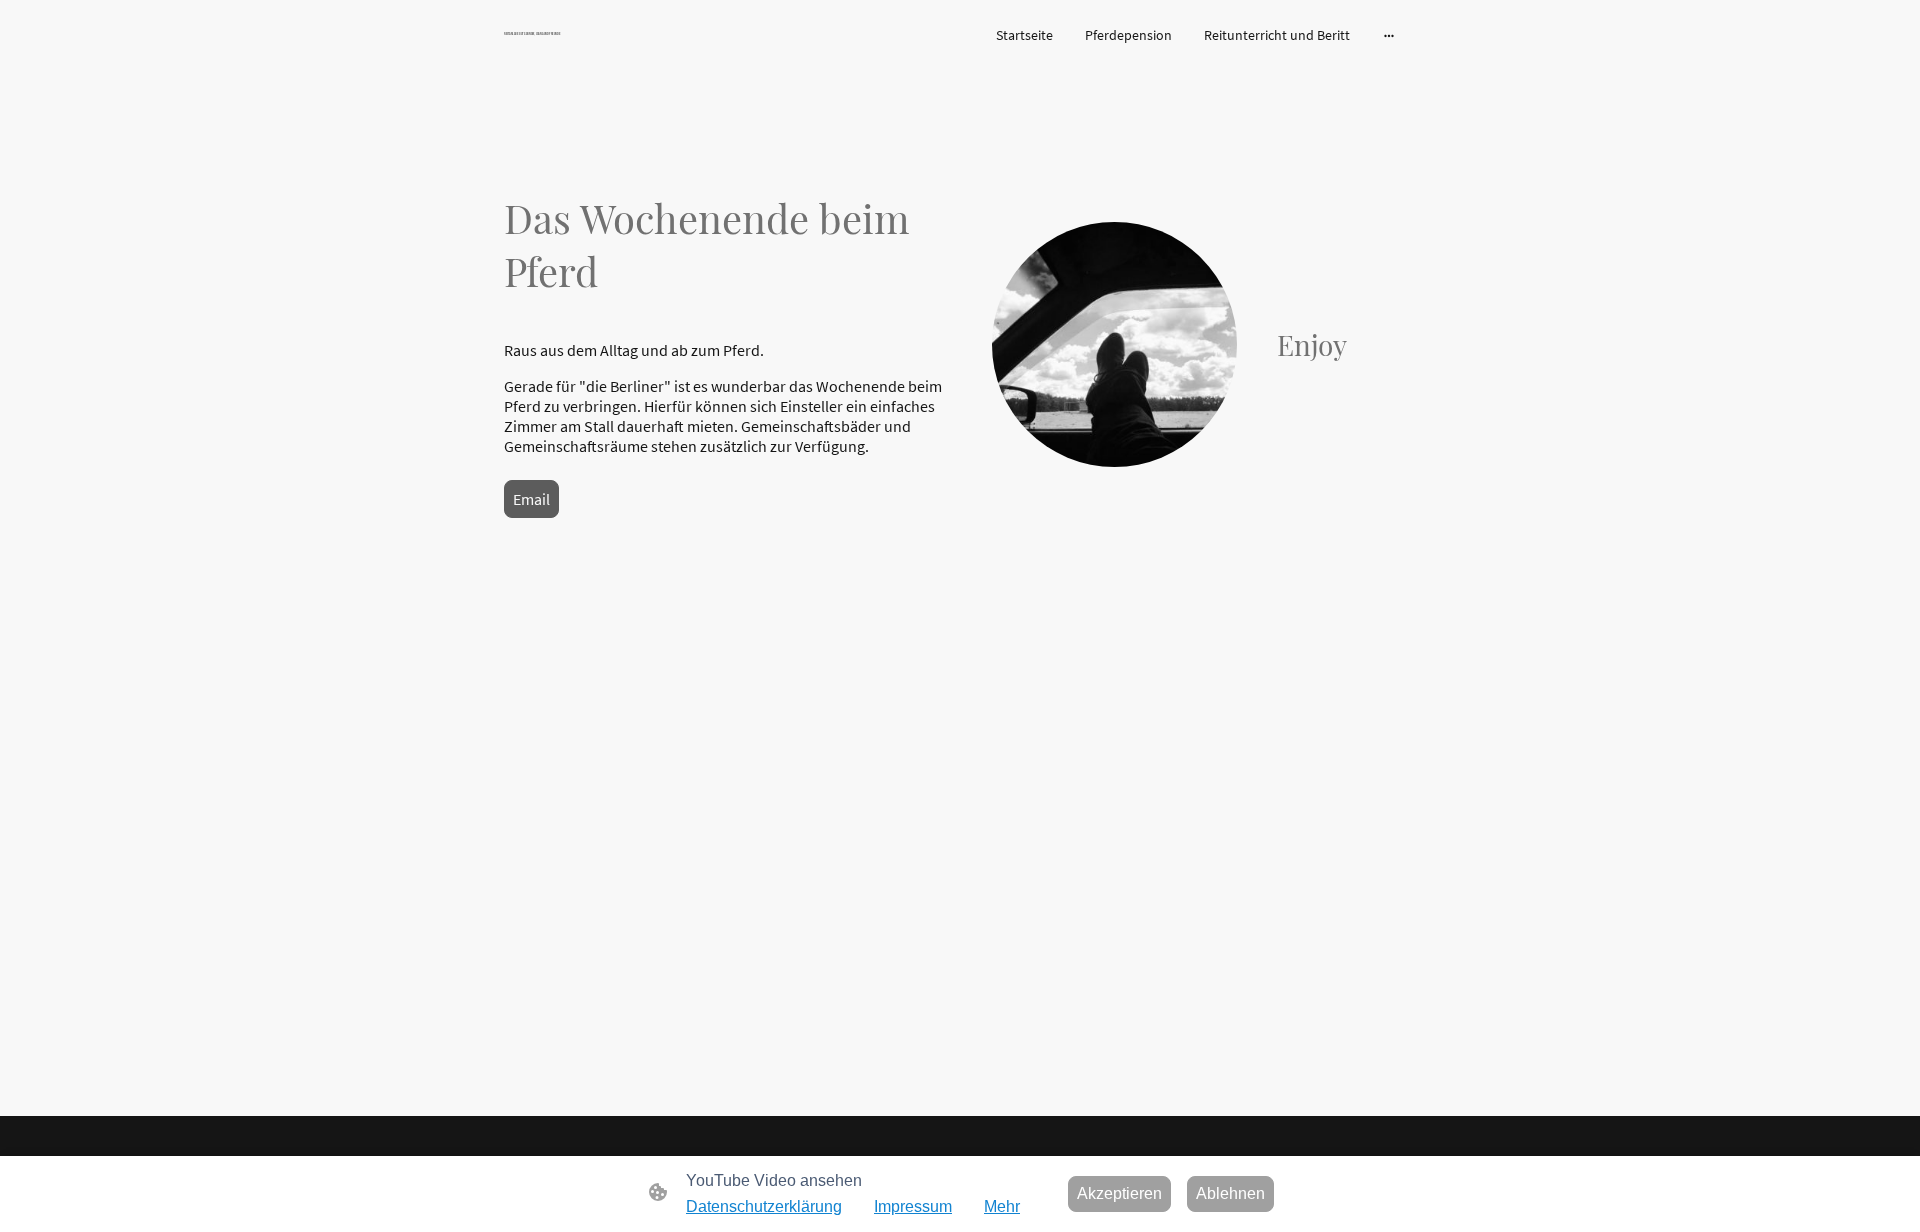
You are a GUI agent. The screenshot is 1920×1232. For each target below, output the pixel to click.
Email (531, 499)
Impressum (913, 1206)
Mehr (1002, 1206)
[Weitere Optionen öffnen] (1389, 35)
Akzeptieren (1119, 1193)
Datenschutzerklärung (764, 1206)
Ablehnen (1230, 1193)
